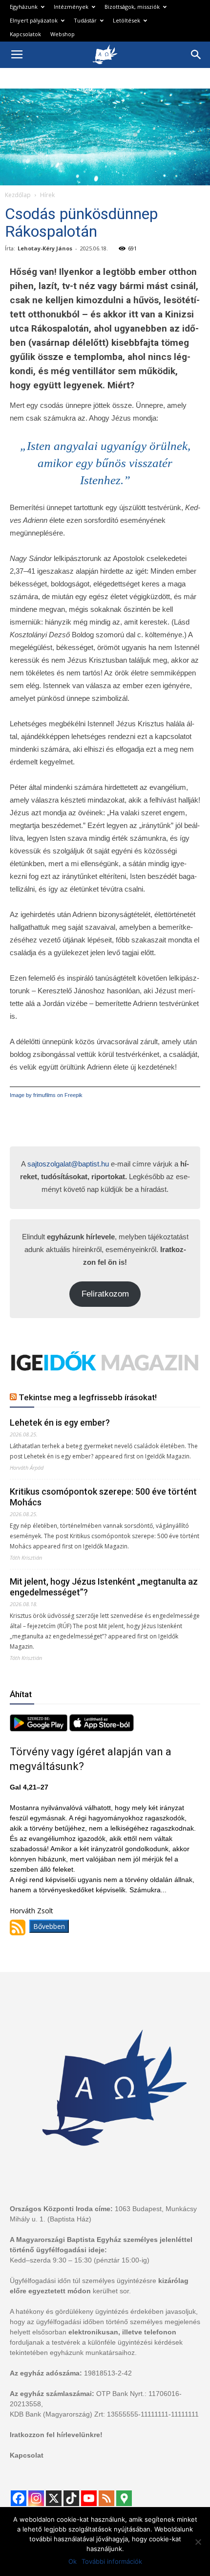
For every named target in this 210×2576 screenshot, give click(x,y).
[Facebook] (19, 2498)
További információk (112, 2561)
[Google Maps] (124, 2498)
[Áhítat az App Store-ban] (102, 1729)
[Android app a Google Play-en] (40, 1729)
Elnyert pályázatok (34, 20)
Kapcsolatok (25, 34)
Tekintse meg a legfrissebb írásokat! (88, 1397)
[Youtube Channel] (89, 2498)
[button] (196, 55)
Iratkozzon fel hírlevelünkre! (56, 2435)
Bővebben (49, 1926)
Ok (73, 2561)
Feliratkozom (105, 1294)
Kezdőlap (18, 195)
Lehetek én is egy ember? (60, 1422)
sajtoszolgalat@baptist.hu (68, 1164)
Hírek (47, 195)
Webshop (63, 34)
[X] (54, 2498)
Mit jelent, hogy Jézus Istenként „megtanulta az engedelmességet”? (104, 1587)
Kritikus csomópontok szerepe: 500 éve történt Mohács (103, 1497)
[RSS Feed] (106, 2498)
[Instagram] (36, 2498)
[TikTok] (71, 2498)
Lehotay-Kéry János (45, 248)
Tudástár (85, 20)
